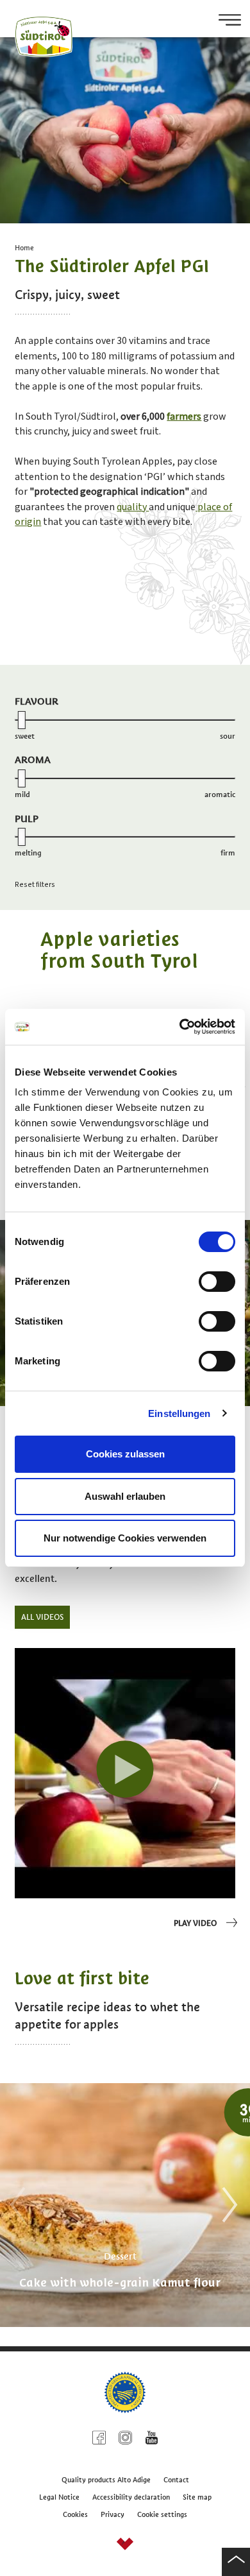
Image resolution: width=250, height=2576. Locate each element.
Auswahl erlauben (125, 1496)
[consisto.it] (125, 2546)
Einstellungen (179, 1413)
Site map (197, 2497)
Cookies (75, 2514)
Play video (195, 1923)
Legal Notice (59, 2497)
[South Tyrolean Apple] (125, 1773)
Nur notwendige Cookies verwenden (125, 1538)
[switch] (217, 1282)
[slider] (22, 720)
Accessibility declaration (131, 2497)
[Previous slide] (14, 2205)
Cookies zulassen (125, 1454)
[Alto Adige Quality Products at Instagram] (125, 2440)
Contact (176, 2480)
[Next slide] (226, 2205)
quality (133, 507)
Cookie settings (162, 2514)
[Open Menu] (225, 21)
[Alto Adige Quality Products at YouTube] (152, 2440)
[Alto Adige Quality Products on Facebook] (99, 2440)
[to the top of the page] (236, 2562)
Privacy (113, 2514)
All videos (42, 1617)
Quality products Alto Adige (106, 2480)
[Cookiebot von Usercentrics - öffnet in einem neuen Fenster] (180, 1027)
